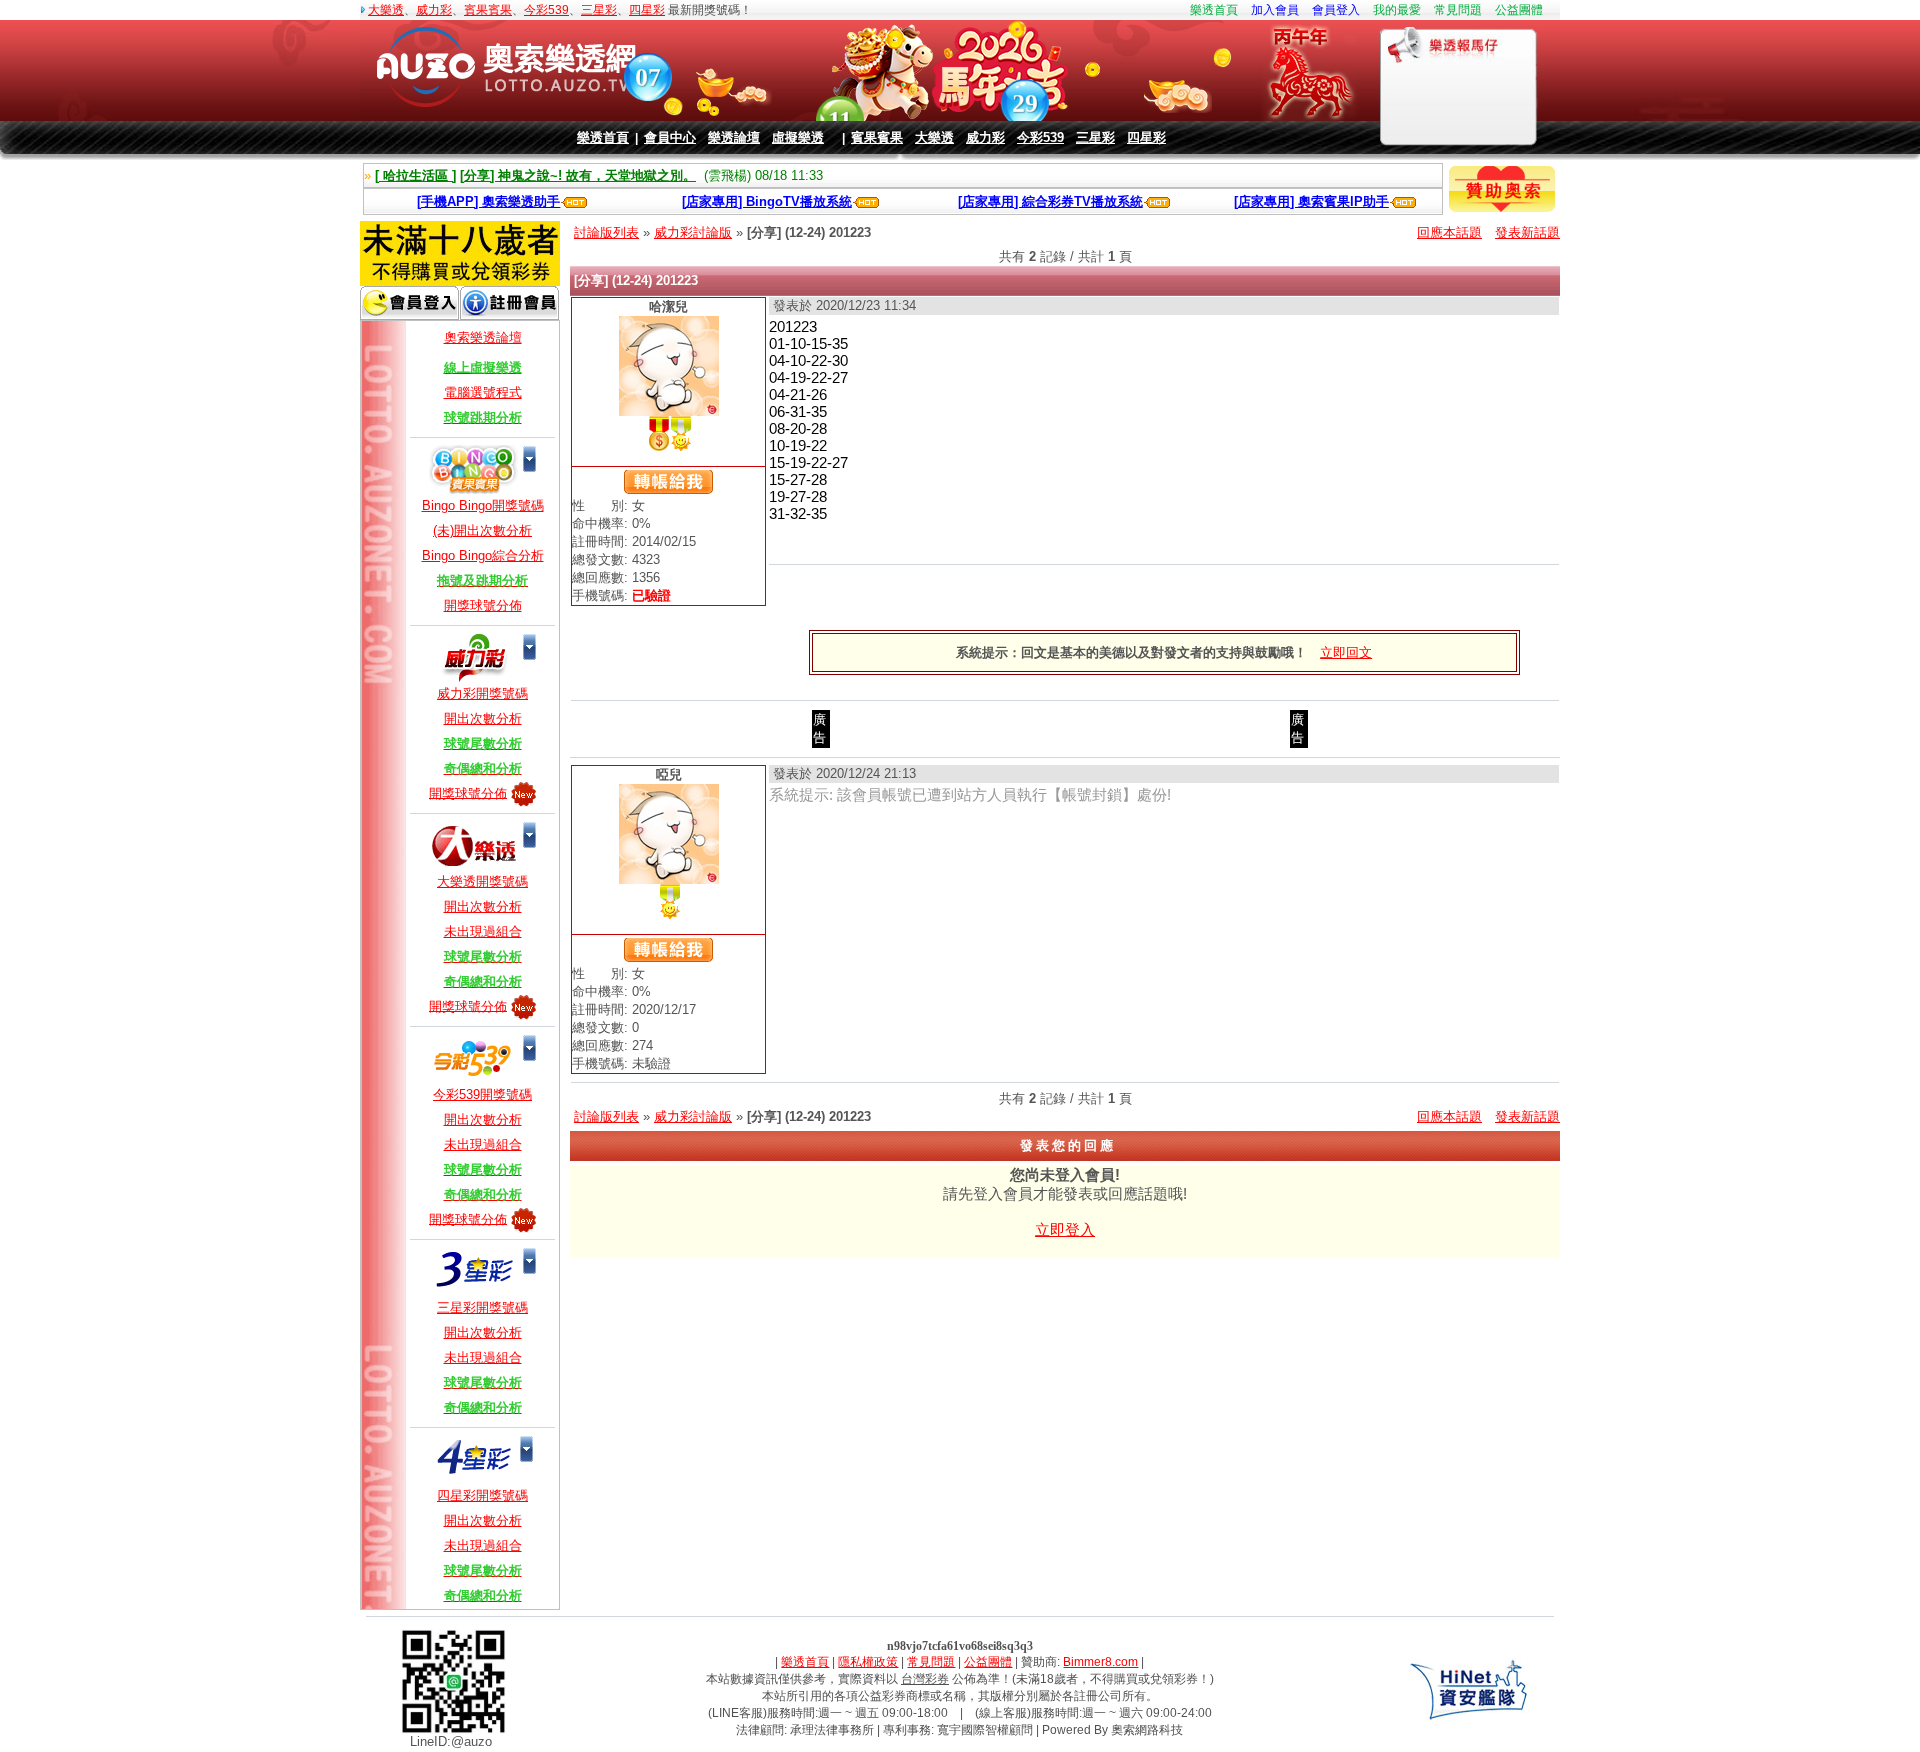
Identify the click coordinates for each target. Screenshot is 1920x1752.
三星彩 (599, 10)
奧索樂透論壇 (483, 337)
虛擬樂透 (798, 137)
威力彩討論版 (693, 232)
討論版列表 (606, 232)
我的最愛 (1397, 10)
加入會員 (1275, 10)
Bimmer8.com (1100, 1662)
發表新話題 (1527, 232)
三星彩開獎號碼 (482, 1307)
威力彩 (434, 10)
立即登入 (1065, 1229)
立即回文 (1346, 652)
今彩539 (546, 10)
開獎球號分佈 (483, 605)
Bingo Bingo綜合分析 (483, 555)
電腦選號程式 (483, 392)
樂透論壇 (734, 137)
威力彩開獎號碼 (482, 693)
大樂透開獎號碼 (482, 881)
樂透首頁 (1214, 10)
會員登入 (1336, 10)
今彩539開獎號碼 (482, 1094)
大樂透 (386, 10)
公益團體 (1519, 10)
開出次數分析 (483, 718)
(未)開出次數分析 (482, 530)
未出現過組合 (483, 931)
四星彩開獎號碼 (482, 1495)
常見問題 (1458, 10)
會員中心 (670, 137)
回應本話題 (1449, 232)
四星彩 (647, 10)
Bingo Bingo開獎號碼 (483, 505)
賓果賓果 (488, 10)
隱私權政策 (868, 1662)
